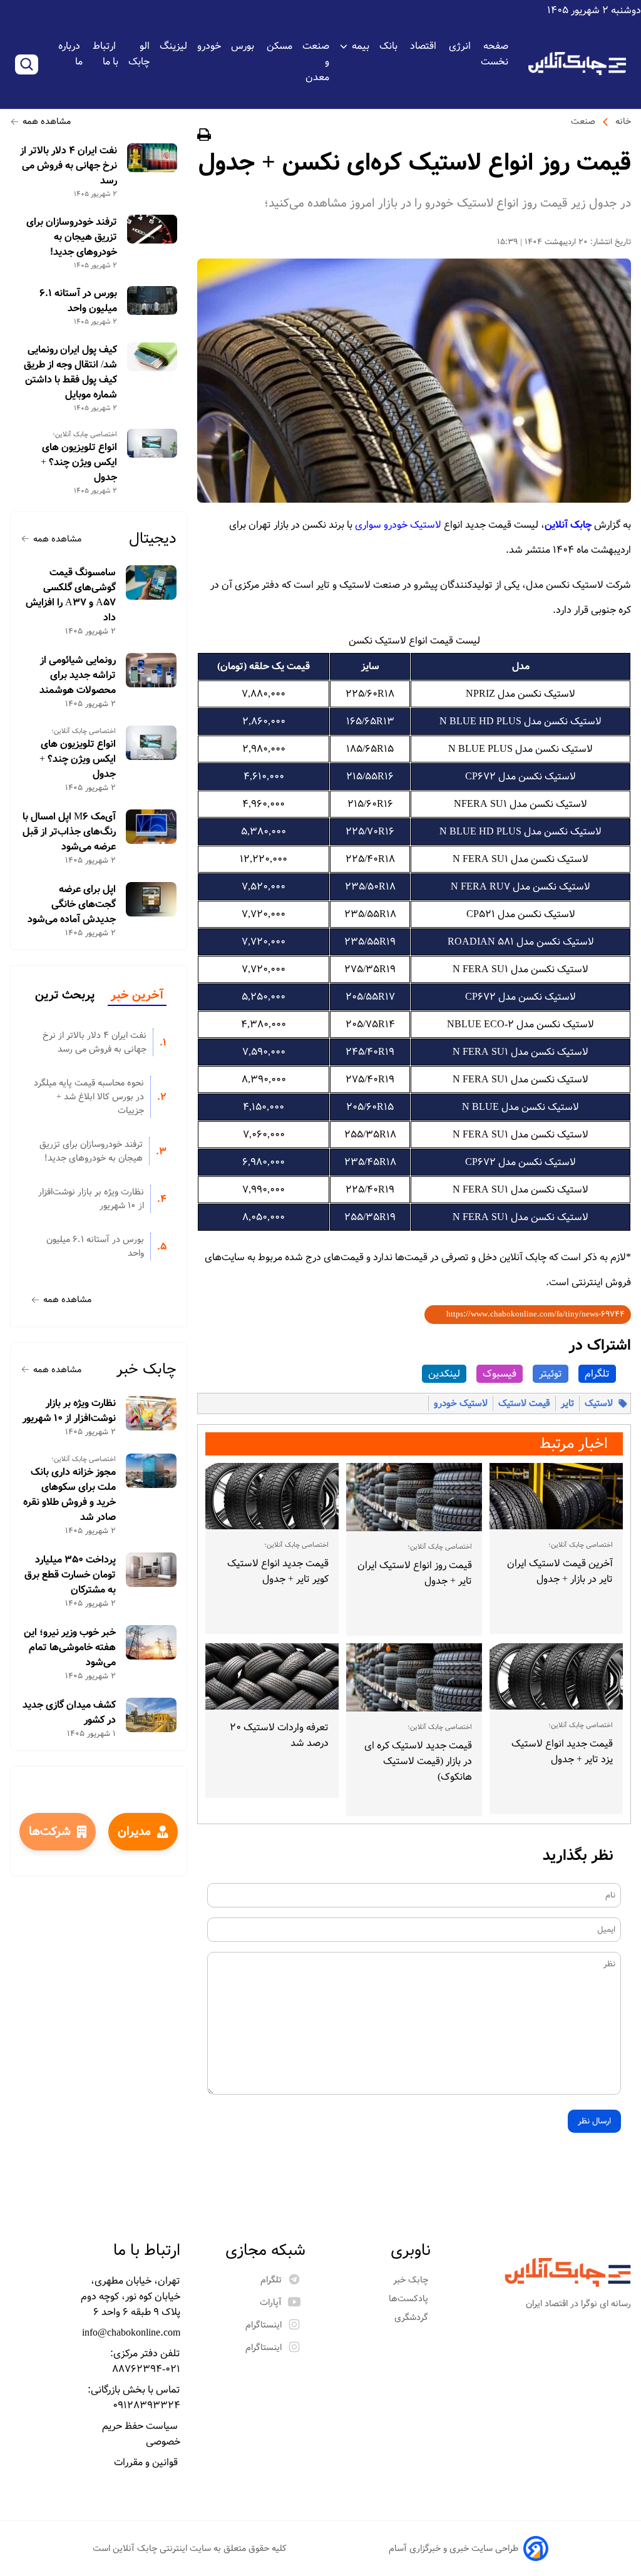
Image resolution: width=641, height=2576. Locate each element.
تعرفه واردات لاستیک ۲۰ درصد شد (279, 1735)
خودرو (209, 46)
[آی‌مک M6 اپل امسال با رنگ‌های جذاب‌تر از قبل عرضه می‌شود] (151, 827)
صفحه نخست (495, 54)
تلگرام (597, 1374)
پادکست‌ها (410, 2299)
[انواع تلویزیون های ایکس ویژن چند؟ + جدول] (152, 443)
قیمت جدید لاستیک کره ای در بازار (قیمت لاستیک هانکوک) (418, 1761)
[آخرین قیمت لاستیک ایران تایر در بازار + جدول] (556, 1496)
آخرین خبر (137, 995)
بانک (390, 46)
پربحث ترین (65, 995)
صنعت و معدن (316, 62)
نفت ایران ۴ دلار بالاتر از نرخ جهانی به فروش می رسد (69, 166)
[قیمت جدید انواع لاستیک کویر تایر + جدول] (272, 1496)
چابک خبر (146, 1369)
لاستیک (599, 1403)
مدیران (134, 1832)
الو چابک (139, 54)
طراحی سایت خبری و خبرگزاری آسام (454, 2548)
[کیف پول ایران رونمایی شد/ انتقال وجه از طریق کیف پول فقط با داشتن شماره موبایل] (152, 357)
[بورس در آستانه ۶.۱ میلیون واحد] (152, 300)
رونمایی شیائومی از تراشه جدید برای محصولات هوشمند (78, 675)
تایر (567, 1403)
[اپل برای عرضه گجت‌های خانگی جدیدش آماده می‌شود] (151, 899)
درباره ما (70, 54)
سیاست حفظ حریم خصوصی (141, 2434)
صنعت (583, 121)
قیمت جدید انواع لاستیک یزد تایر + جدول (562, 1752)
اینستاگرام (264, 2325)
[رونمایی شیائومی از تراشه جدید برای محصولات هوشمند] (151, 670)
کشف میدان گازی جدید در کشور (69, 1713)
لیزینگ (173, 46)
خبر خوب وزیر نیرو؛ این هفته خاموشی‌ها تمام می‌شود (70, 1648)
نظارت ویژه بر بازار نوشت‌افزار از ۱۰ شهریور (91, 1199)
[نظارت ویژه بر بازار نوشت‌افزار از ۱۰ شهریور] (151, 1413)
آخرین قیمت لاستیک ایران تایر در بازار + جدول (560, 1571)
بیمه (361, 46)
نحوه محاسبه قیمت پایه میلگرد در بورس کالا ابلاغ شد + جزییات (89, 1097)
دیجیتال (153, 539)
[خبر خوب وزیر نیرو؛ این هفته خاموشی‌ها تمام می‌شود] (151, 1642)
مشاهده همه (47, 121)
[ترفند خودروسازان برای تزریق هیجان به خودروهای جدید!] (152, 229)
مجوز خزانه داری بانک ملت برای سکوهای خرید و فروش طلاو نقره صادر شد (69, 1495)
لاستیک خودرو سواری (398, 525)
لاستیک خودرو (461, 1403)
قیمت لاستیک (524, 1403)
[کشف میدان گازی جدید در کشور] (151, 1715)
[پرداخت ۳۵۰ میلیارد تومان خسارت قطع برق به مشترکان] (151, 1570)
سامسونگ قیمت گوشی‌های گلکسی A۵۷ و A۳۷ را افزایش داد (71, 595)
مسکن (279, 46)
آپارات (271, 2302)
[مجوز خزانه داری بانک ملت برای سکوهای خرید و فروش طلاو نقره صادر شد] (151, 1471)
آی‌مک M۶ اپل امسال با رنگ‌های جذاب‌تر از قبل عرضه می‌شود (69, 832)
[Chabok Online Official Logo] (577, 64)
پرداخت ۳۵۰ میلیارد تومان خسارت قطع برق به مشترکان (70, 1575)
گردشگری (413, 2317)
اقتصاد (424, 46)
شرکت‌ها (50, 1832)
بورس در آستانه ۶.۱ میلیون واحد (78, 301)
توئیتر (551, 1374)
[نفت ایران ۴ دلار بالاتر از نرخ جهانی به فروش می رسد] (152, 158)
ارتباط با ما (105, 54)
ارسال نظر (594, 2121)
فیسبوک (500, 1374)
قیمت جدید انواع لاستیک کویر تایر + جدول (278, 1571)
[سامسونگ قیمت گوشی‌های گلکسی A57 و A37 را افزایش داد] (151, 582)
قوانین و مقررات (147, 2462)
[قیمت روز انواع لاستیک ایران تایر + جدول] (414, 1497)
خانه (623, 121)
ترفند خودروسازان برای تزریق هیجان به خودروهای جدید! (72, 237)
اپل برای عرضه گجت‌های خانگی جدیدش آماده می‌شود (72, 905)
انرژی (460, 46)
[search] (27, 64)
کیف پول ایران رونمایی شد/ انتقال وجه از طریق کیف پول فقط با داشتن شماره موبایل (70, 372)
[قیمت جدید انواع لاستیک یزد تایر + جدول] (556, 1676)
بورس (244, 46)
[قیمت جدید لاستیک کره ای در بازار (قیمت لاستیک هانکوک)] (414, 1677)
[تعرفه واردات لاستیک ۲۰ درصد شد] (272, 1676)
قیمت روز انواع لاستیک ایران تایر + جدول (415, 1573)
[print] (204, 137)
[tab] (137, 996)
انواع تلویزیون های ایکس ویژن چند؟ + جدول (79, 463)
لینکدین (444, 1374)
